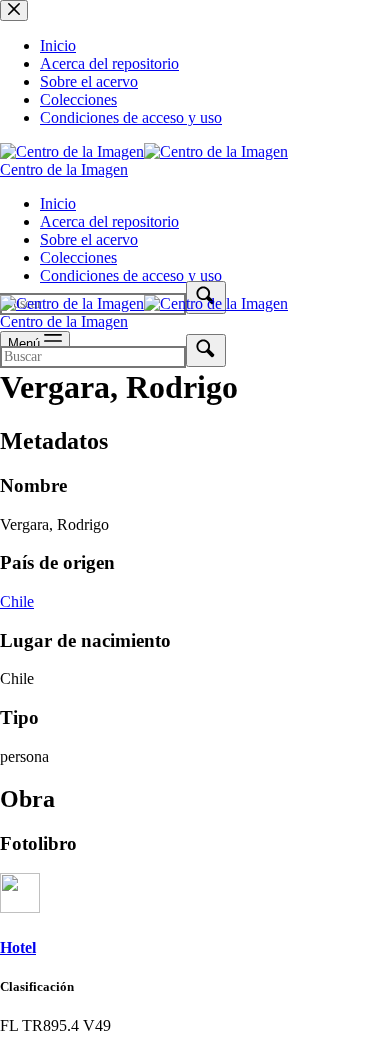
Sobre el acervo (89, 239)
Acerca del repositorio (109, 221)
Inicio (58, 203)
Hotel (18, 947)
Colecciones (78, 257)
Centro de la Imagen (64, 169)
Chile (17, 601)
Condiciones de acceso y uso (131, 275)
